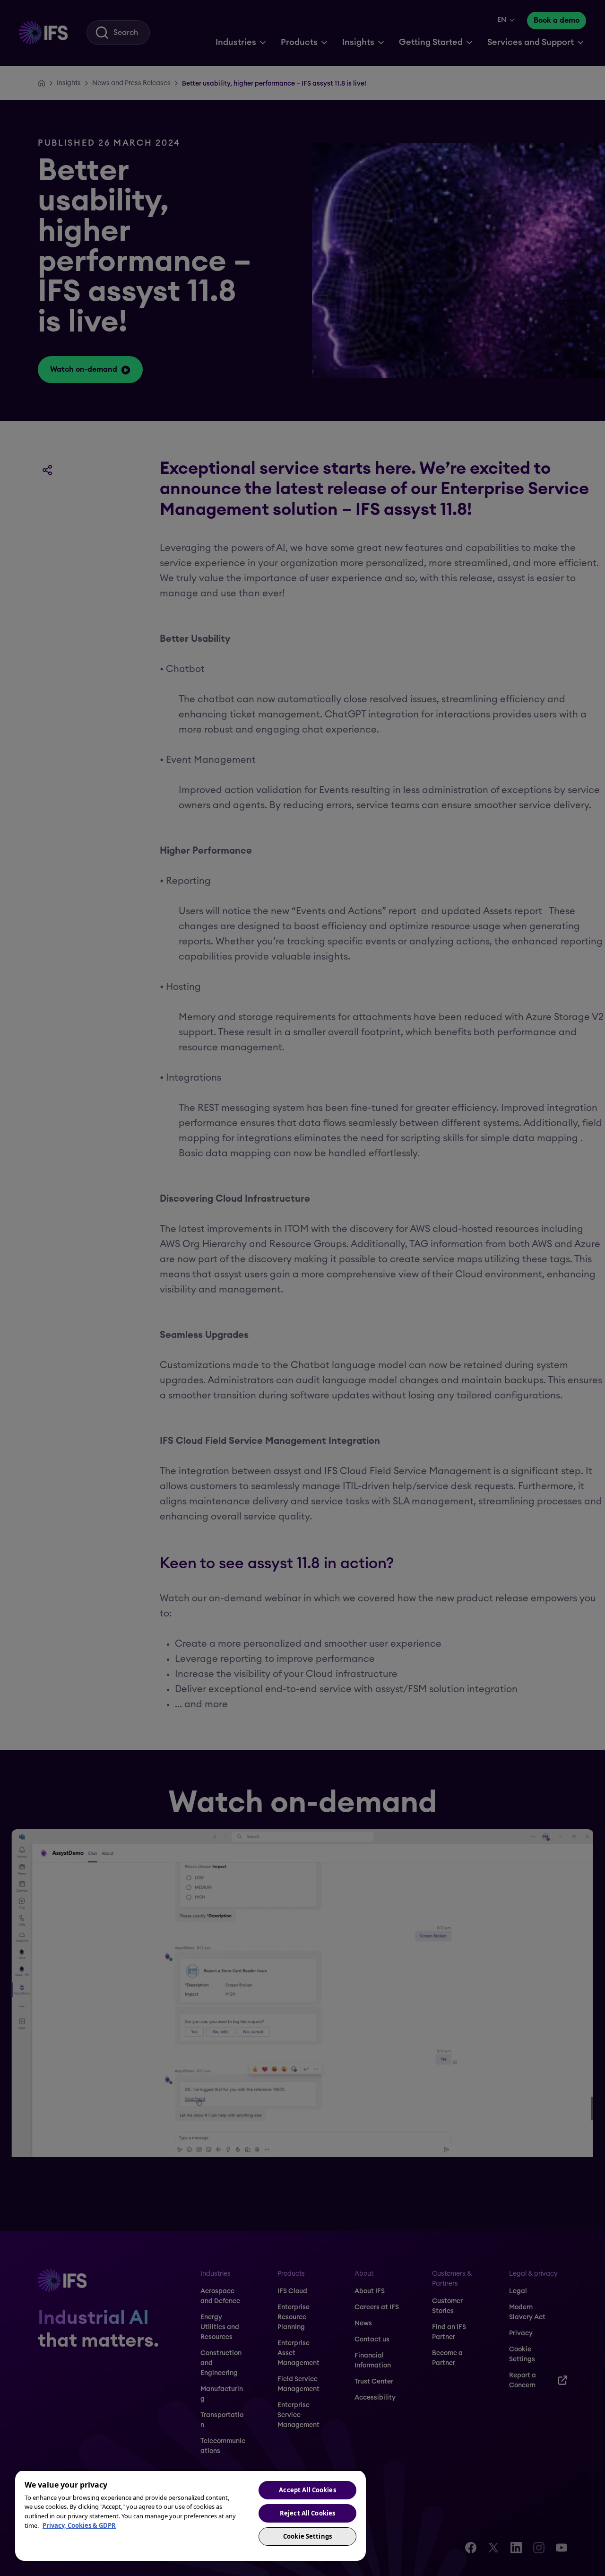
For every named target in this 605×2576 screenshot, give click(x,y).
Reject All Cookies (307, 2513)
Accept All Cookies (307, 2490)
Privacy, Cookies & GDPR (79, 2525)
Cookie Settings (307, 2536)
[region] (190, 2515)
